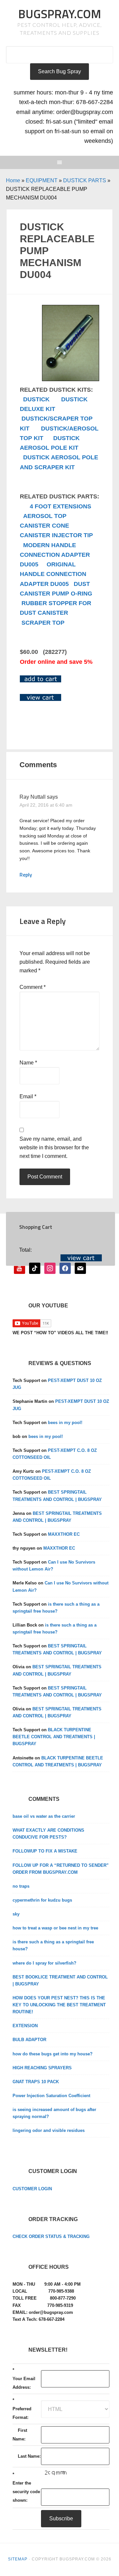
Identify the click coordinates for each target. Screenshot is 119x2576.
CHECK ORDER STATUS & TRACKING (51, 2236)
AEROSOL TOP (45, 516)
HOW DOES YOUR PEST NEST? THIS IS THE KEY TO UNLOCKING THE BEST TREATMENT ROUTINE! (59, 2005)
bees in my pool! (65, 1423)
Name (28, 1063)
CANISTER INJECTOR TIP (56, 535)
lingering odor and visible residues (49, 2130)
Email (28, 1096)
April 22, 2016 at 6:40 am (46, 805)
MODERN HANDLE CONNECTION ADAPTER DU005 (55, 555)
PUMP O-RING (72, 594)
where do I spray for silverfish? (44, 1963)
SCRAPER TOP (43, 623)
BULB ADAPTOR (29, 2040)
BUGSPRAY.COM (60, 14)
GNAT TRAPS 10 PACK (36, 2082)
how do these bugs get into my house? (53, 2054)
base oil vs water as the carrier (44, 1816)
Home (13, 180)
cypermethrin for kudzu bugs (42, 1900)
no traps (21, 1886)
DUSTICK (36, 399)
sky (16, 1914)
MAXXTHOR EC (64, 1534)
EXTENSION (25, 2026)
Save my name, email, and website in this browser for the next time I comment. (54, 1147)
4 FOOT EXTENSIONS (60, 506)
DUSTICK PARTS (85, 180)
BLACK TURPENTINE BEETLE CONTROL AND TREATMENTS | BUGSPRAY (54, 1737)
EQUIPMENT (42, 180)
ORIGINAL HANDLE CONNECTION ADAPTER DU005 (53, 574)
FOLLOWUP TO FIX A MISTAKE (45, 1851)
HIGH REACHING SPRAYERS (42, 2068)
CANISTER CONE (44, 526)
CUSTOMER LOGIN (32, 2189)
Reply (26, 875)
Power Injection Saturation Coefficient (51, 2096)
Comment (33, 987)
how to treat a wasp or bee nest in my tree (55, 1928)
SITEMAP (18, 2559)
